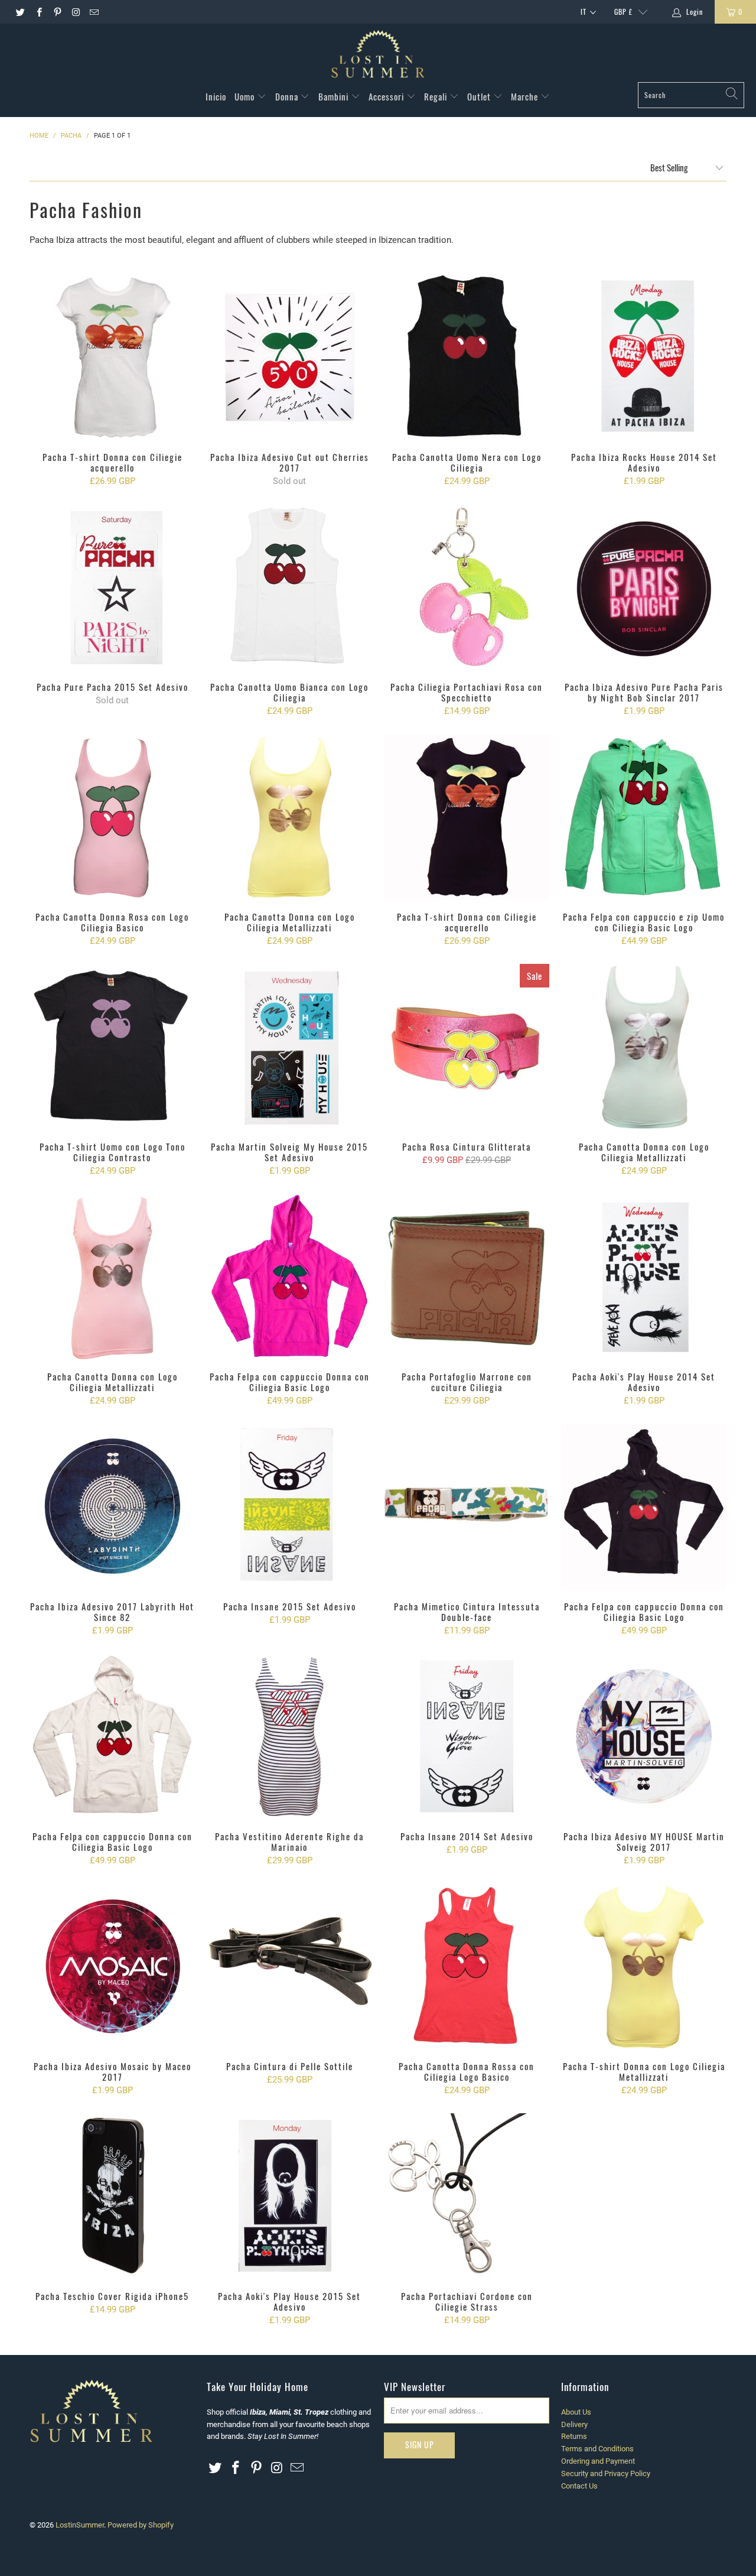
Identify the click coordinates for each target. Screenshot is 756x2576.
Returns (574, 2436)
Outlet (480, 96)
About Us (576, 2412)
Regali (437, 96)
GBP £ (623, 12)
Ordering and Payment (598, 2461)
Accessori (387, 96)
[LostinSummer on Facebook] (38, 12)
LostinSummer (80, 2525)
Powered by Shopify (141, 2525)
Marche (526, 96)
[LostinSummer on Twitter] (20, 12)
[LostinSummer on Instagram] (75, 12)
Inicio (216, 96)
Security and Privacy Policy (606, 2473)
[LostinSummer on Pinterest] (57, 12)
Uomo (246, 96)
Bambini (335, 96)
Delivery (574, 2424)
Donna (288, 96)
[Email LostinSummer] (94, 12)
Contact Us (579, 2486)
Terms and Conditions (597, 2449)
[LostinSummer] (378, 56)
